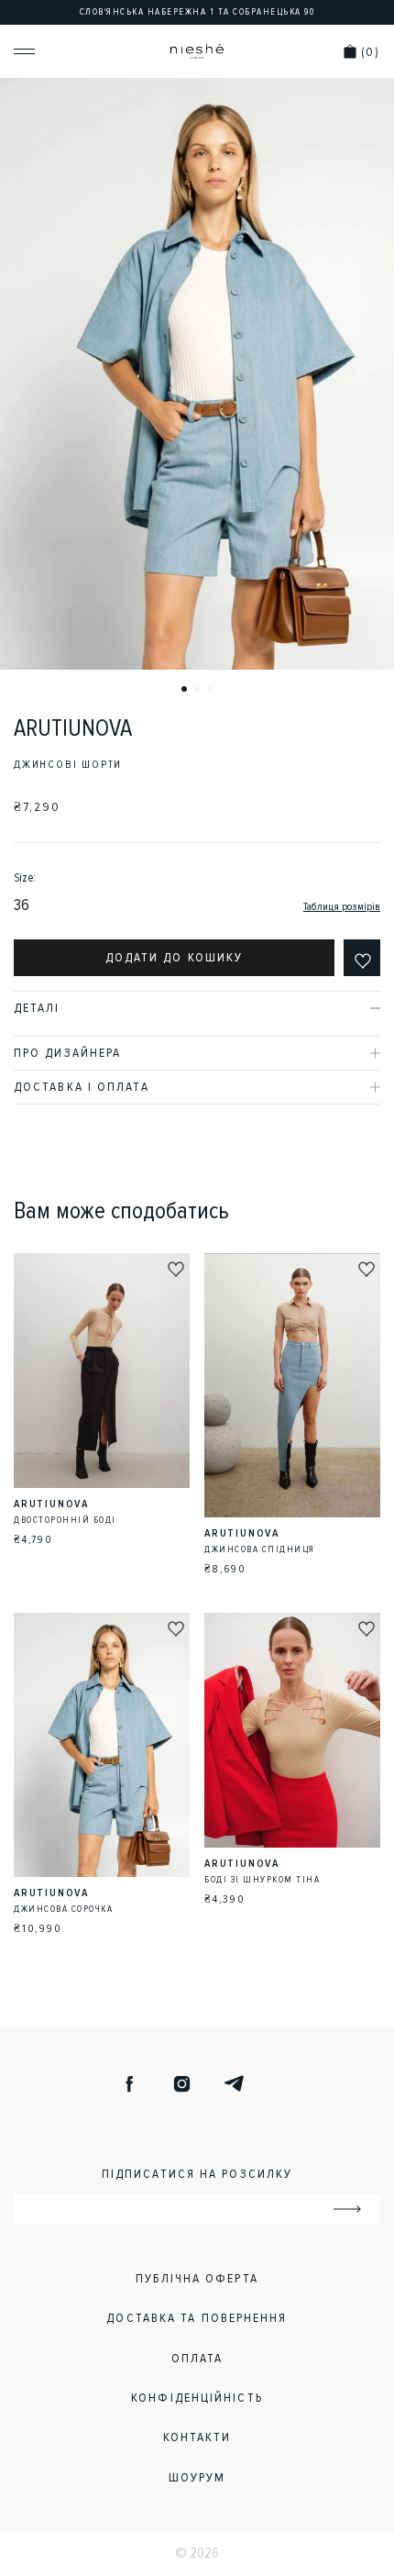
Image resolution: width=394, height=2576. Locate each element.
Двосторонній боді (65, 1520)
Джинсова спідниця (260, 1549)
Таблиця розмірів (342, 907)
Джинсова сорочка (63, 1909)
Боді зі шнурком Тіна (262, 1880)
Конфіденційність (197, 2398)
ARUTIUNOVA (73, 728)
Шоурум (197, 2477)
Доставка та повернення (197, 2318)
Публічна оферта (197, 2278)
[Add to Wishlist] (362, 958)
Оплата (197, 2358)
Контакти (197, 2437)
